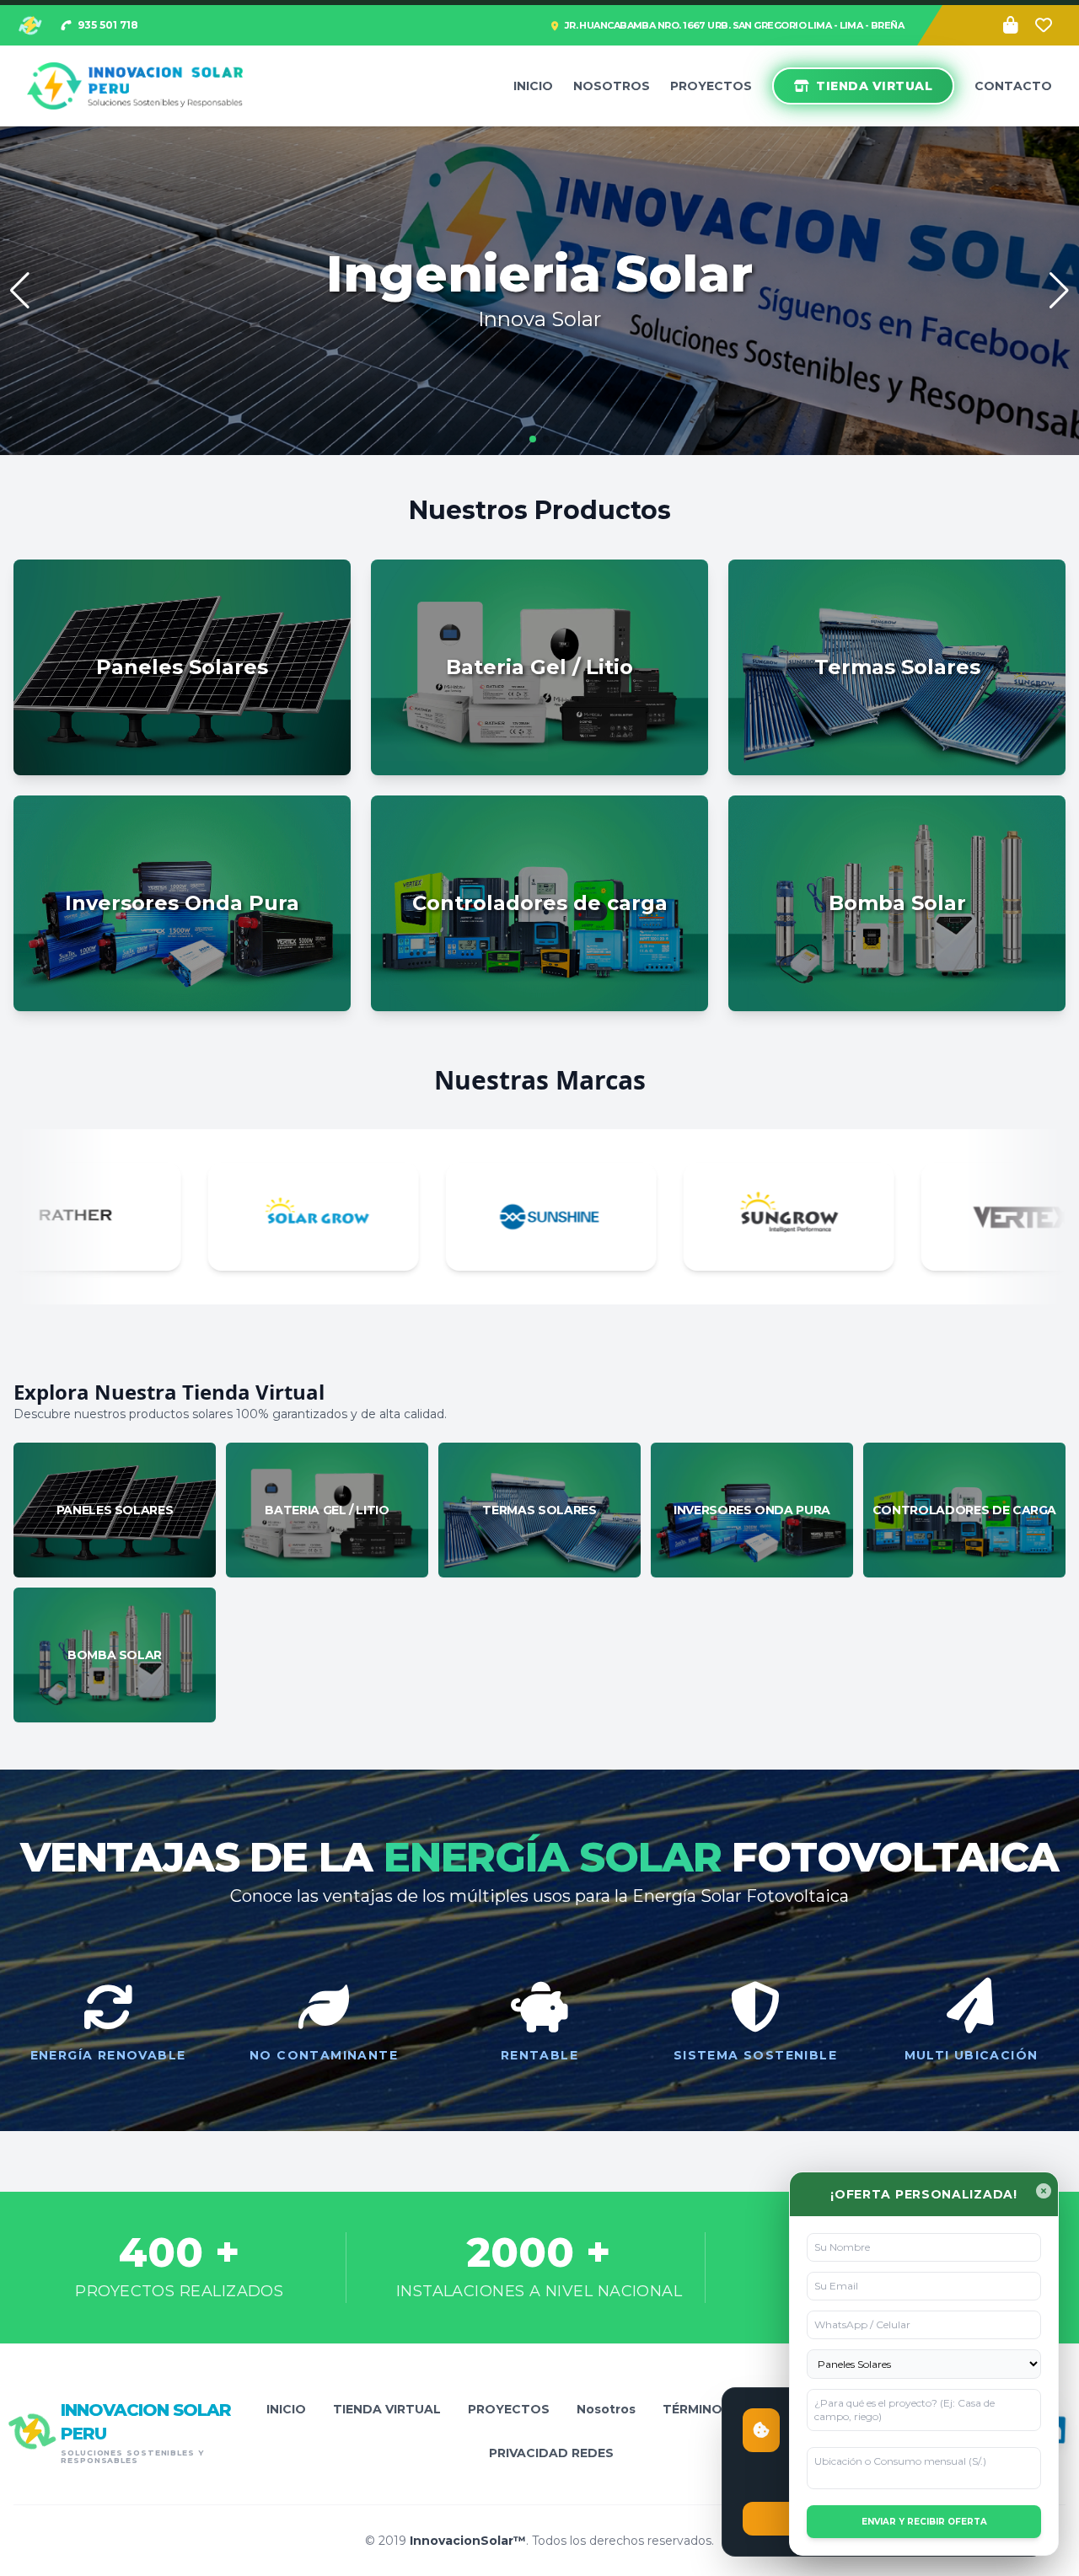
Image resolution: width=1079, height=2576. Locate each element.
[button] (1059, 291)
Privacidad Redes (551, 2453)
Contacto (1013, 86)
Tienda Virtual (874, 86)
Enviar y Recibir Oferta (924, 2522)
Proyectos (711, 86)
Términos (697, 2409)
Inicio (533, 86)
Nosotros (612, 86)
